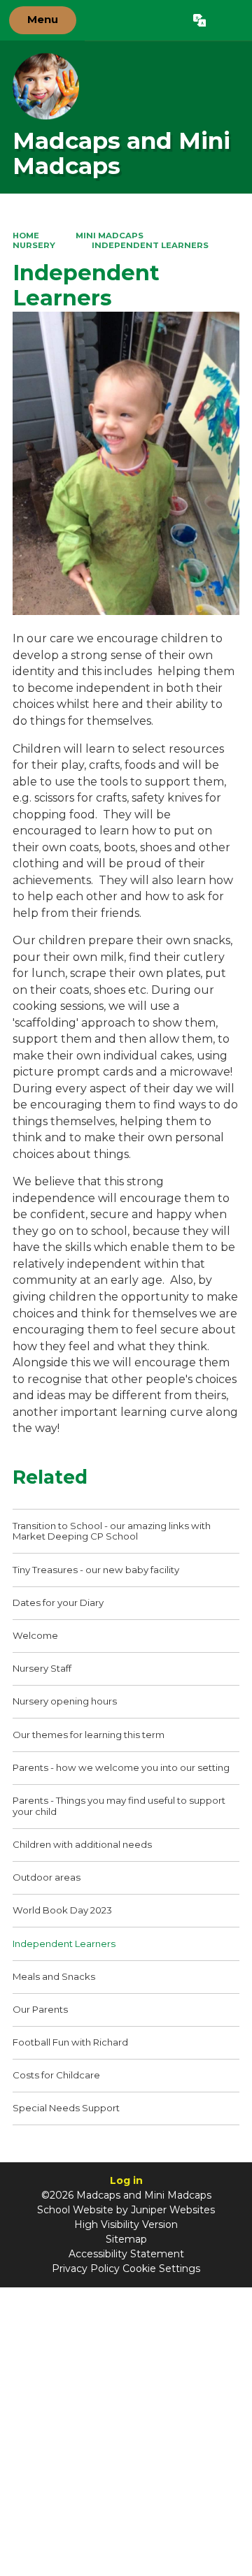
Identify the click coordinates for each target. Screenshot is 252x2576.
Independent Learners (150, 245)
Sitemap (126, 2239)
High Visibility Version (126, 2224)
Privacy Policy (86, 2269)
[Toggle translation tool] (199, 20)
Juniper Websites (173, 2210)
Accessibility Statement (126, 2254)
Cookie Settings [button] (161, 2269)
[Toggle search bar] (229, 20)
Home (26, 236)
